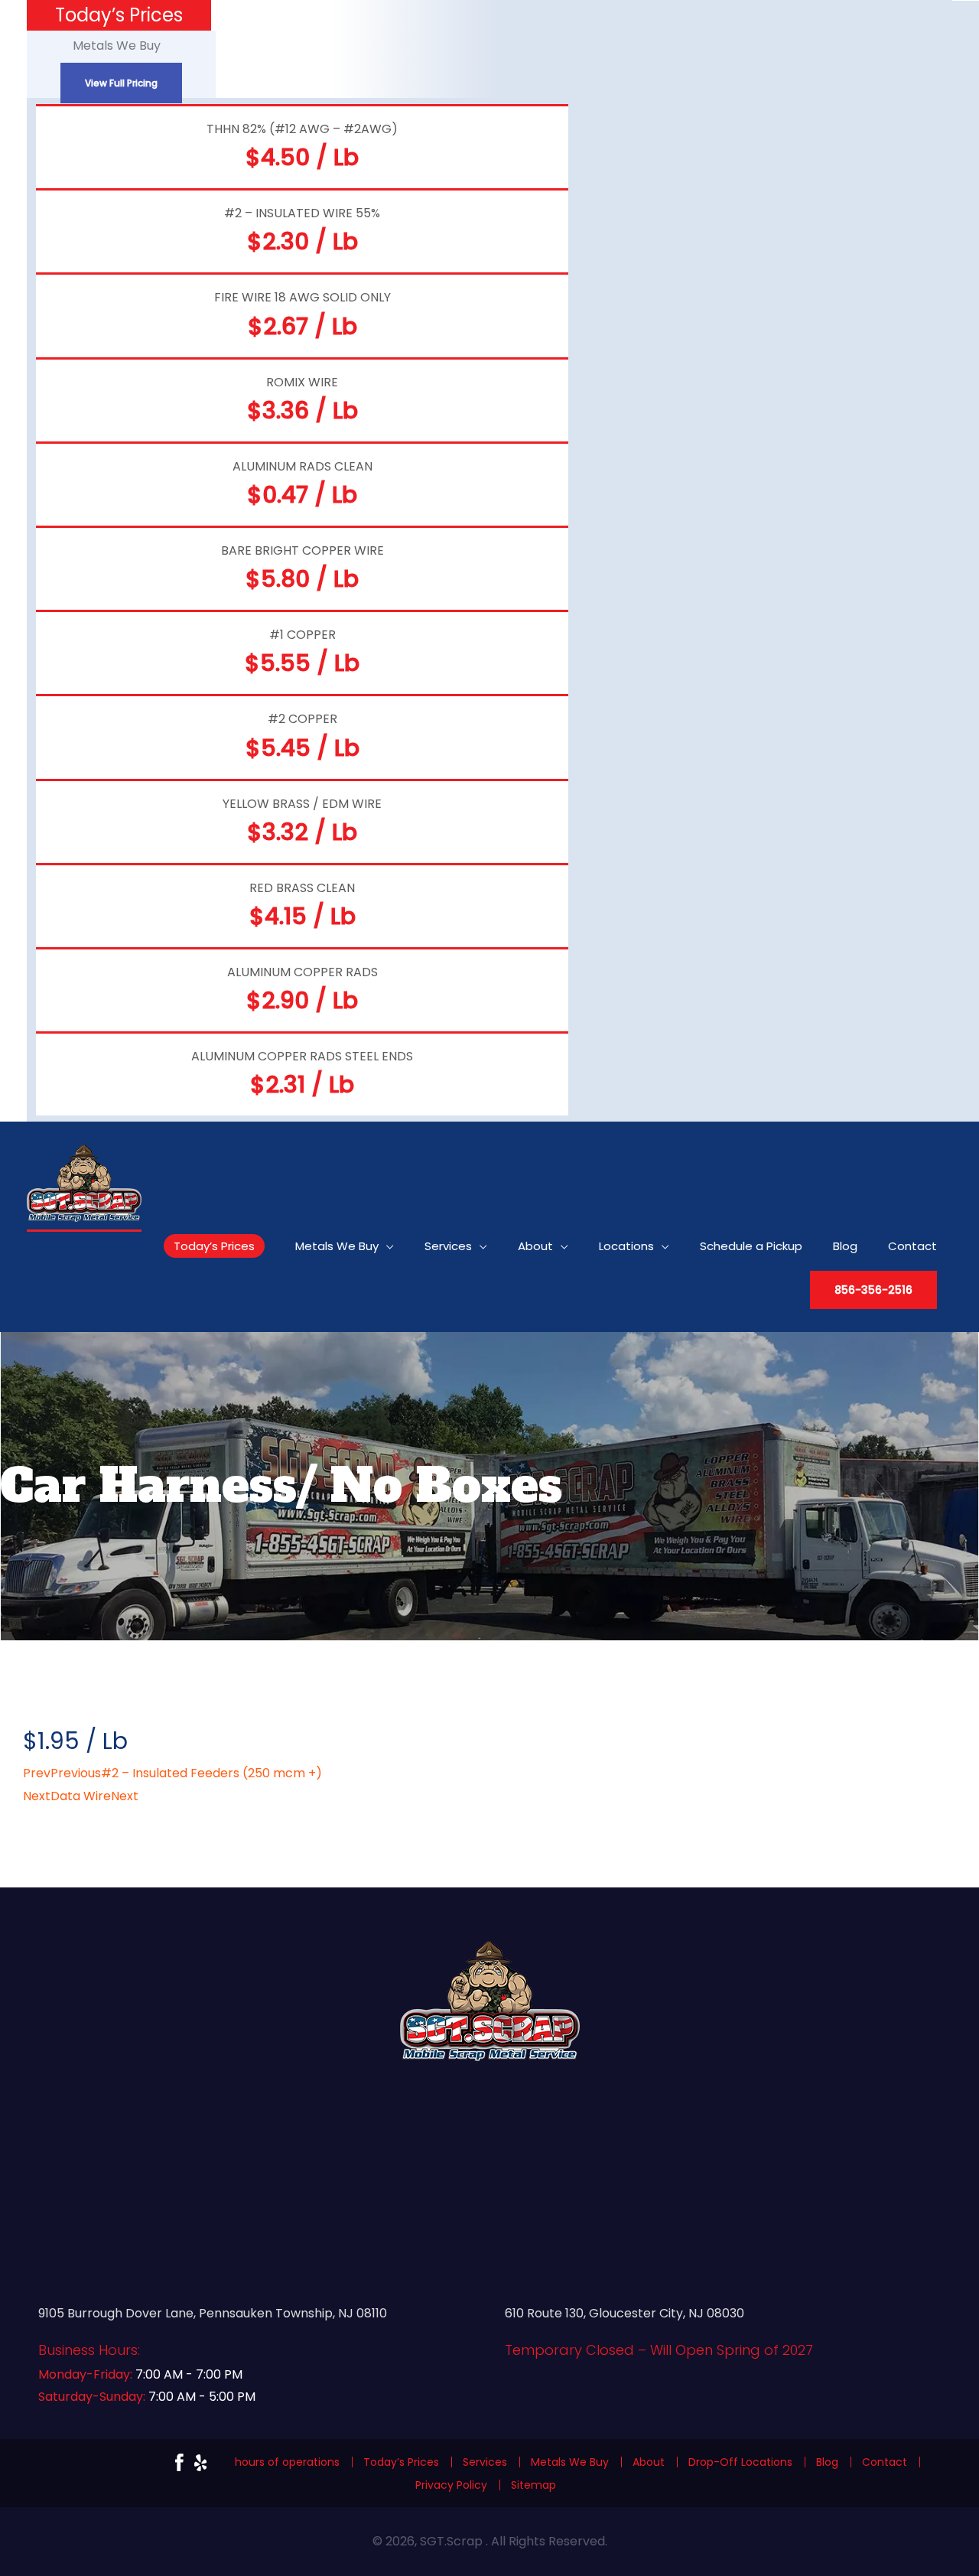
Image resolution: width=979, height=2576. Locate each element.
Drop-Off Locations (740, 2462)
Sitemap (533, 2485)
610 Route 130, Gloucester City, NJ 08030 (624, 2313)
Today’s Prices (401, 2462)
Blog (827, 2462)
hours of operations (287, 2462)
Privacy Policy (451, 2485)
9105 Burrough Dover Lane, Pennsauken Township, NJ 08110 (213, 2313)
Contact (885, 2462)
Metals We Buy (570, 2462)
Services (485, 2462)
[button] (873, 1290)
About (649, 2462)
